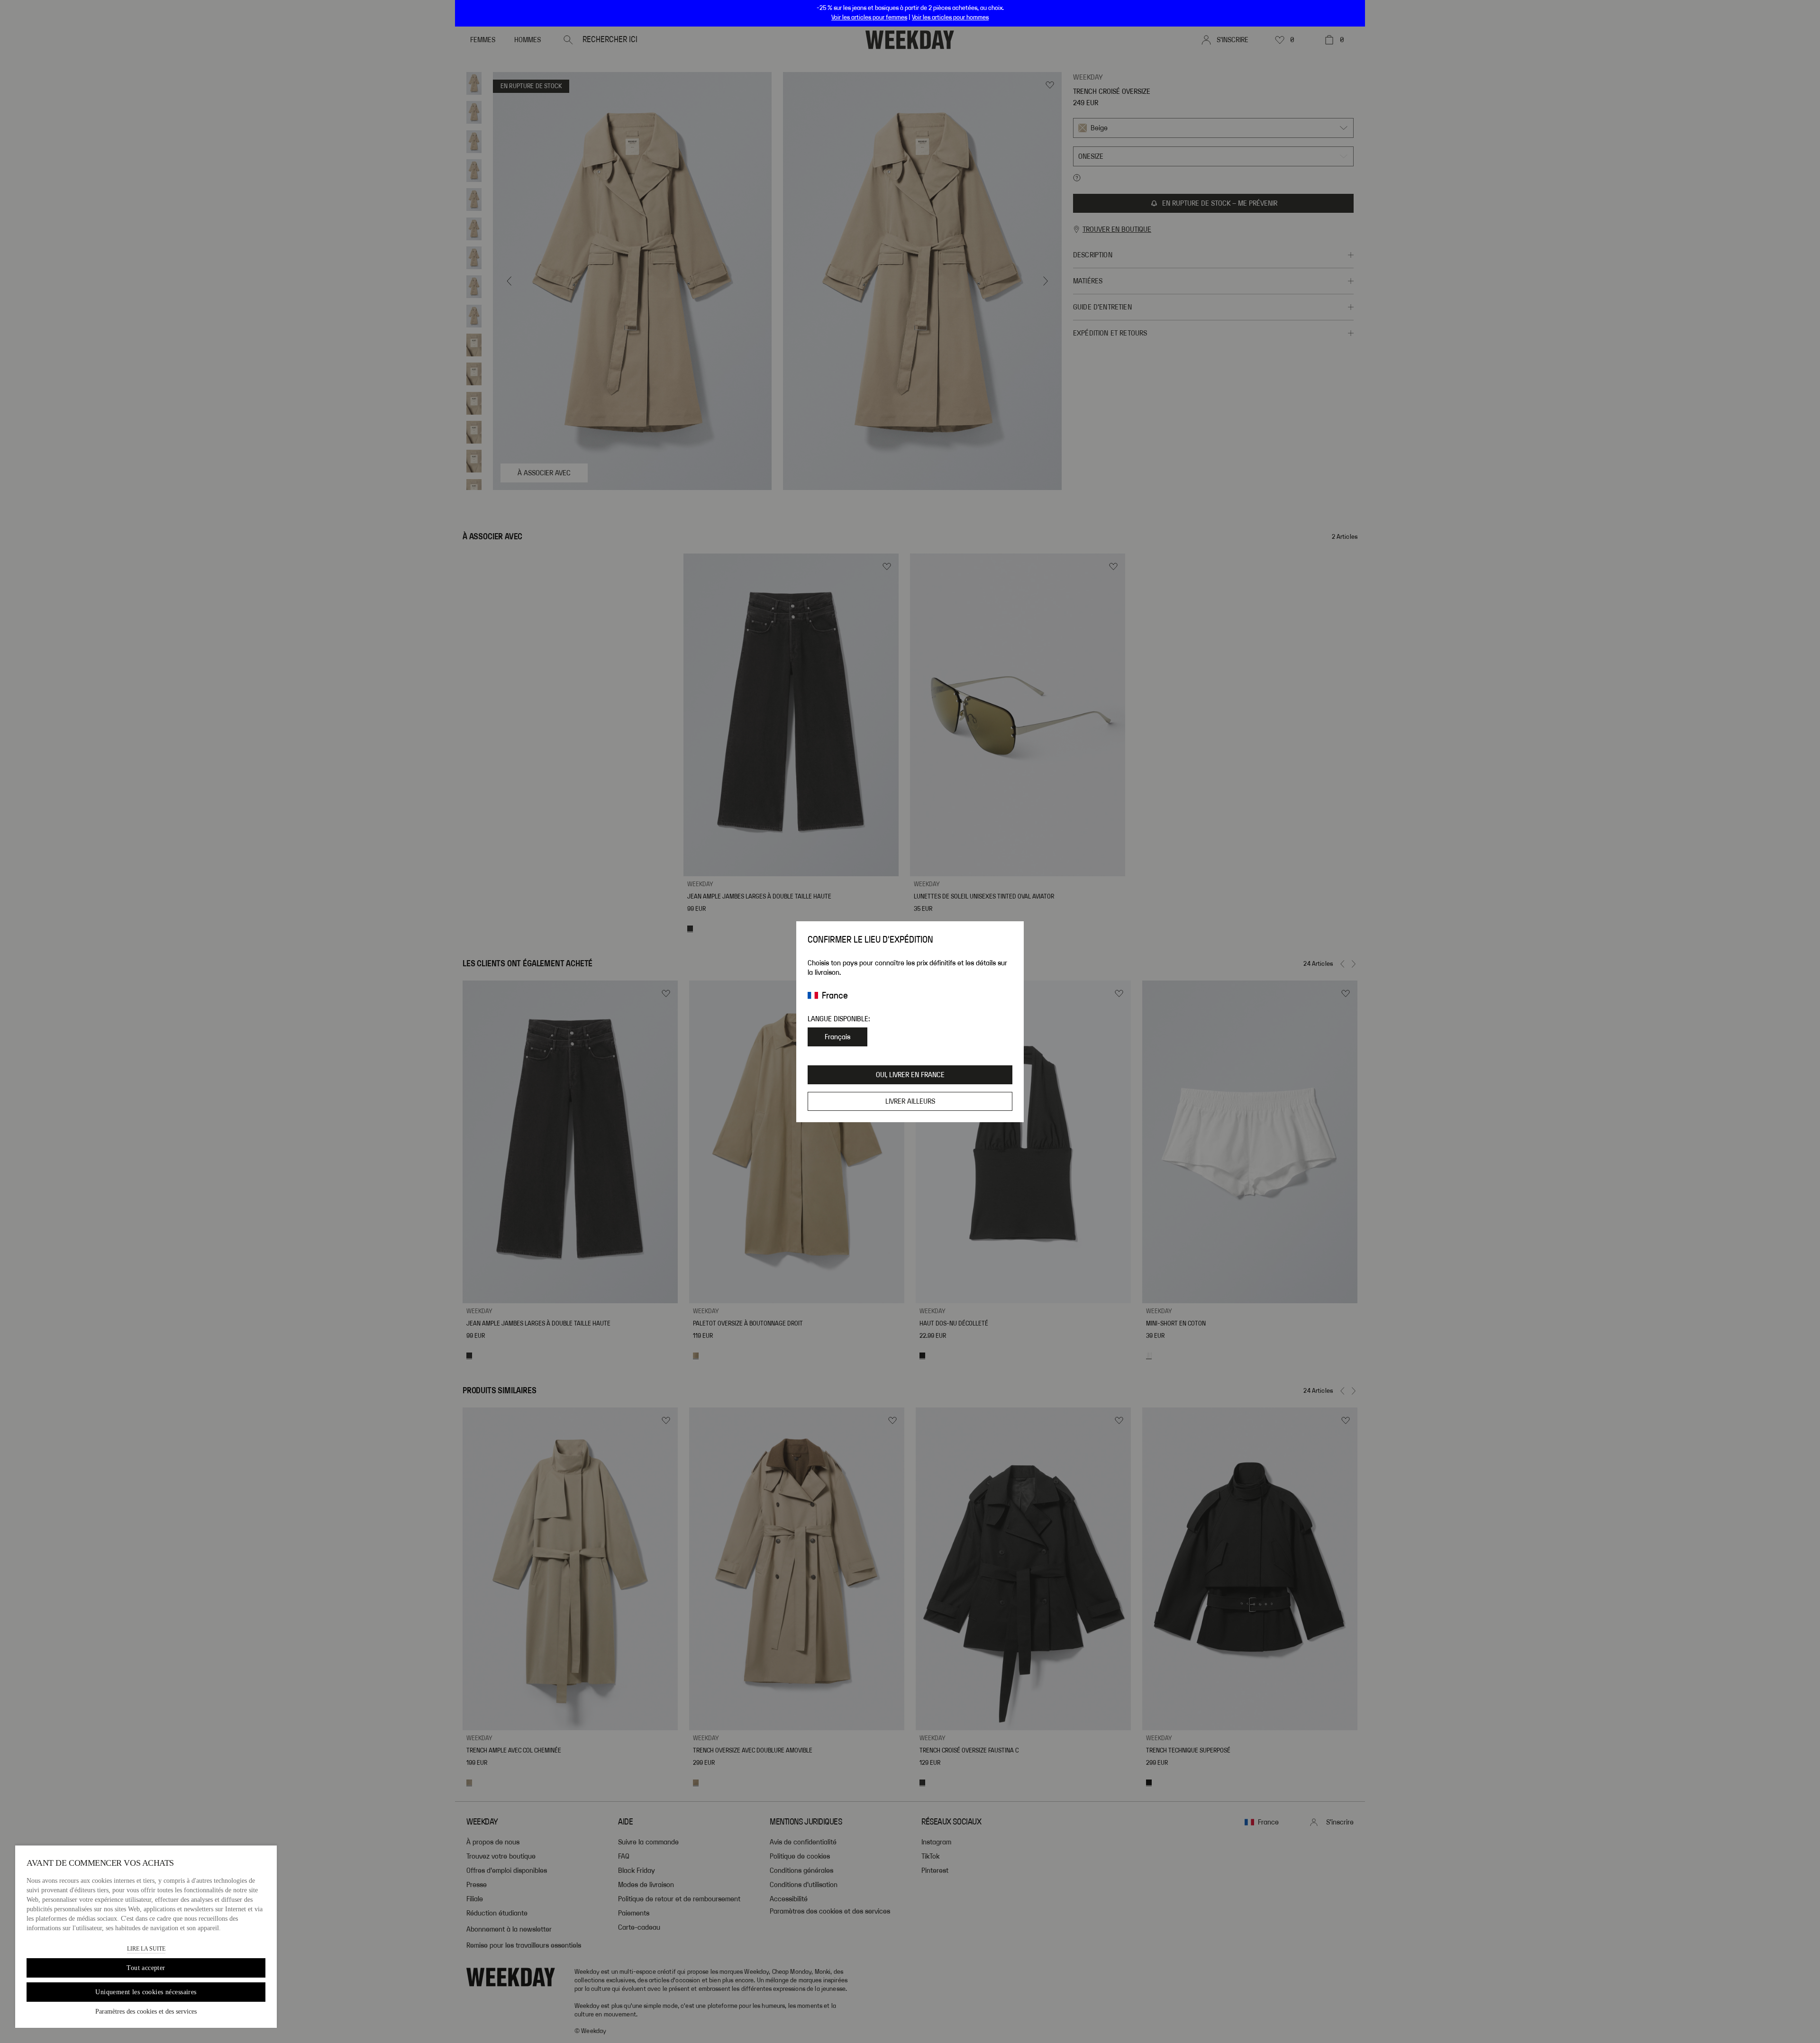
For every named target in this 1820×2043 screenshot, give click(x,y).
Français (837, 1037)
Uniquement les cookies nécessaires (146, 1992)
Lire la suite (146, 1949)
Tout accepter (146, 1968)
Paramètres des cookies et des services (146, 2011)
